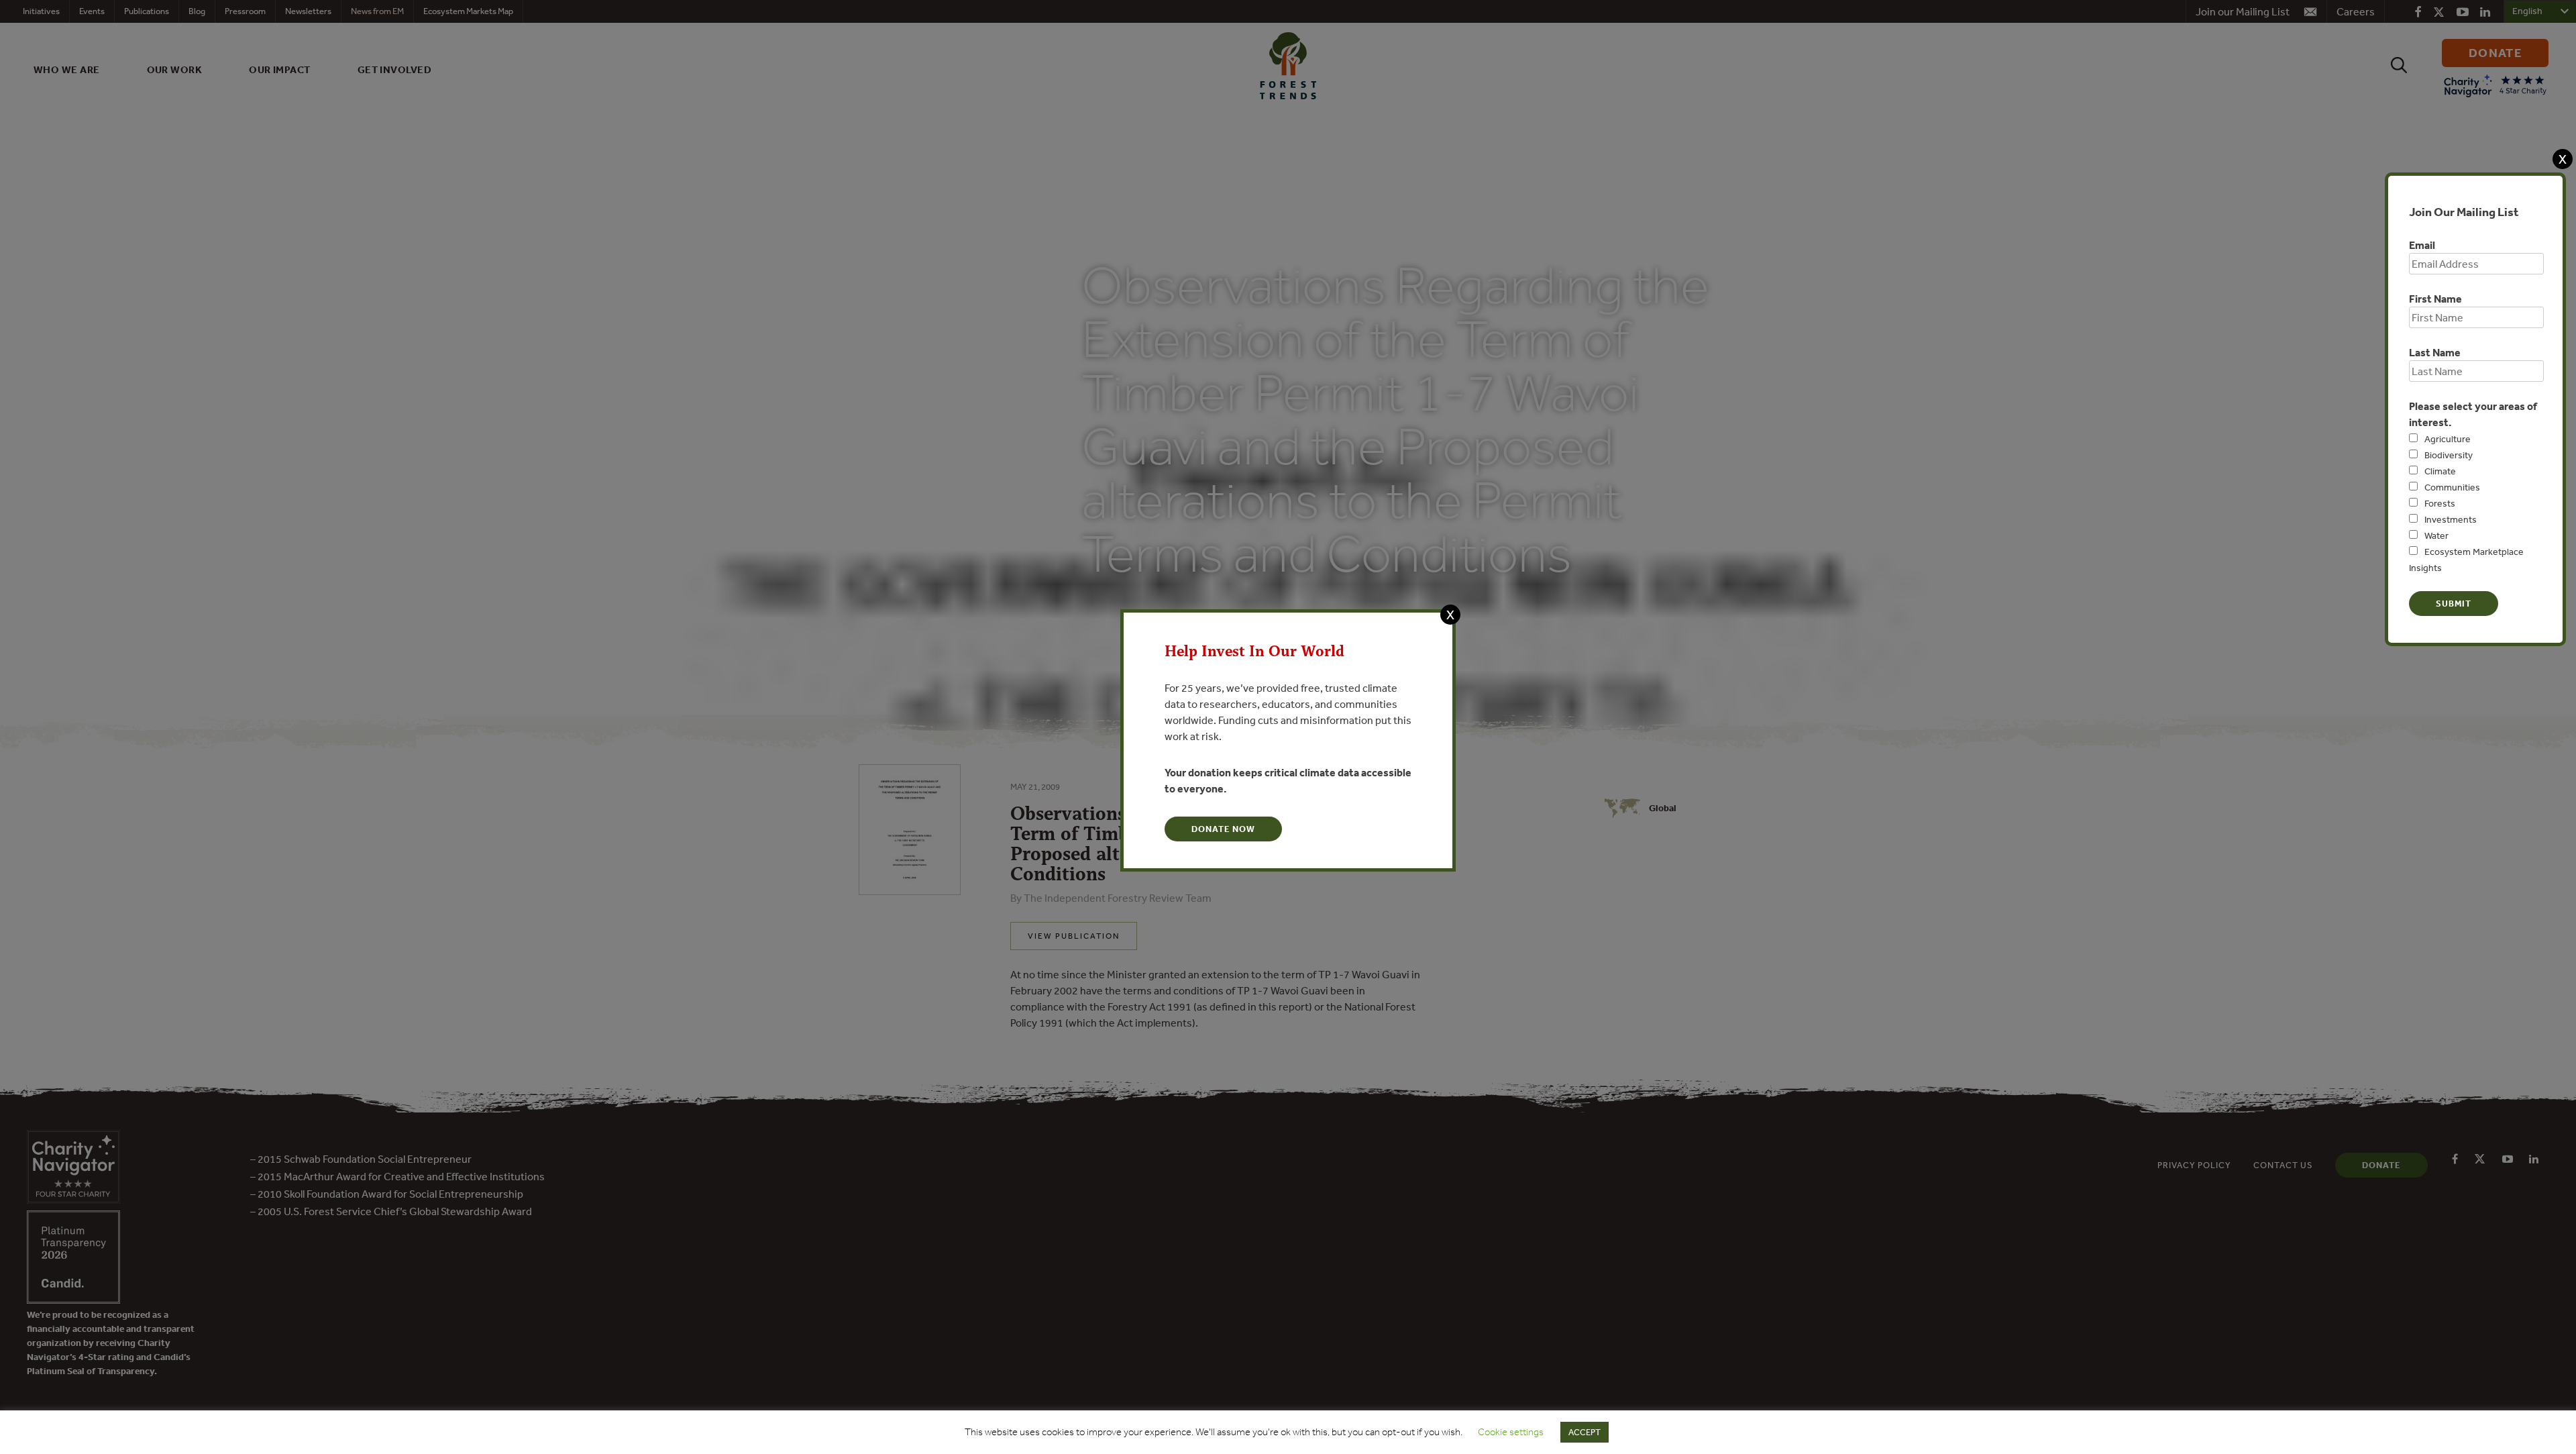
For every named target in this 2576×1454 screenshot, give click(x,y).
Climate (2440, 471)
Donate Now (1223, 829)
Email (2422, 245)
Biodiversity (2449, 455)
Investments (2451, 519)
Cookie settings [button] (1511, 1432)
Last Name (2435, 352)
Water (2436, 535)
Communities (2452, 487)
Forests (2440, 503)
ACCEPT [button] (1585, 1432)
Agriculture (2448, 439)
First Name (2435, 299)
